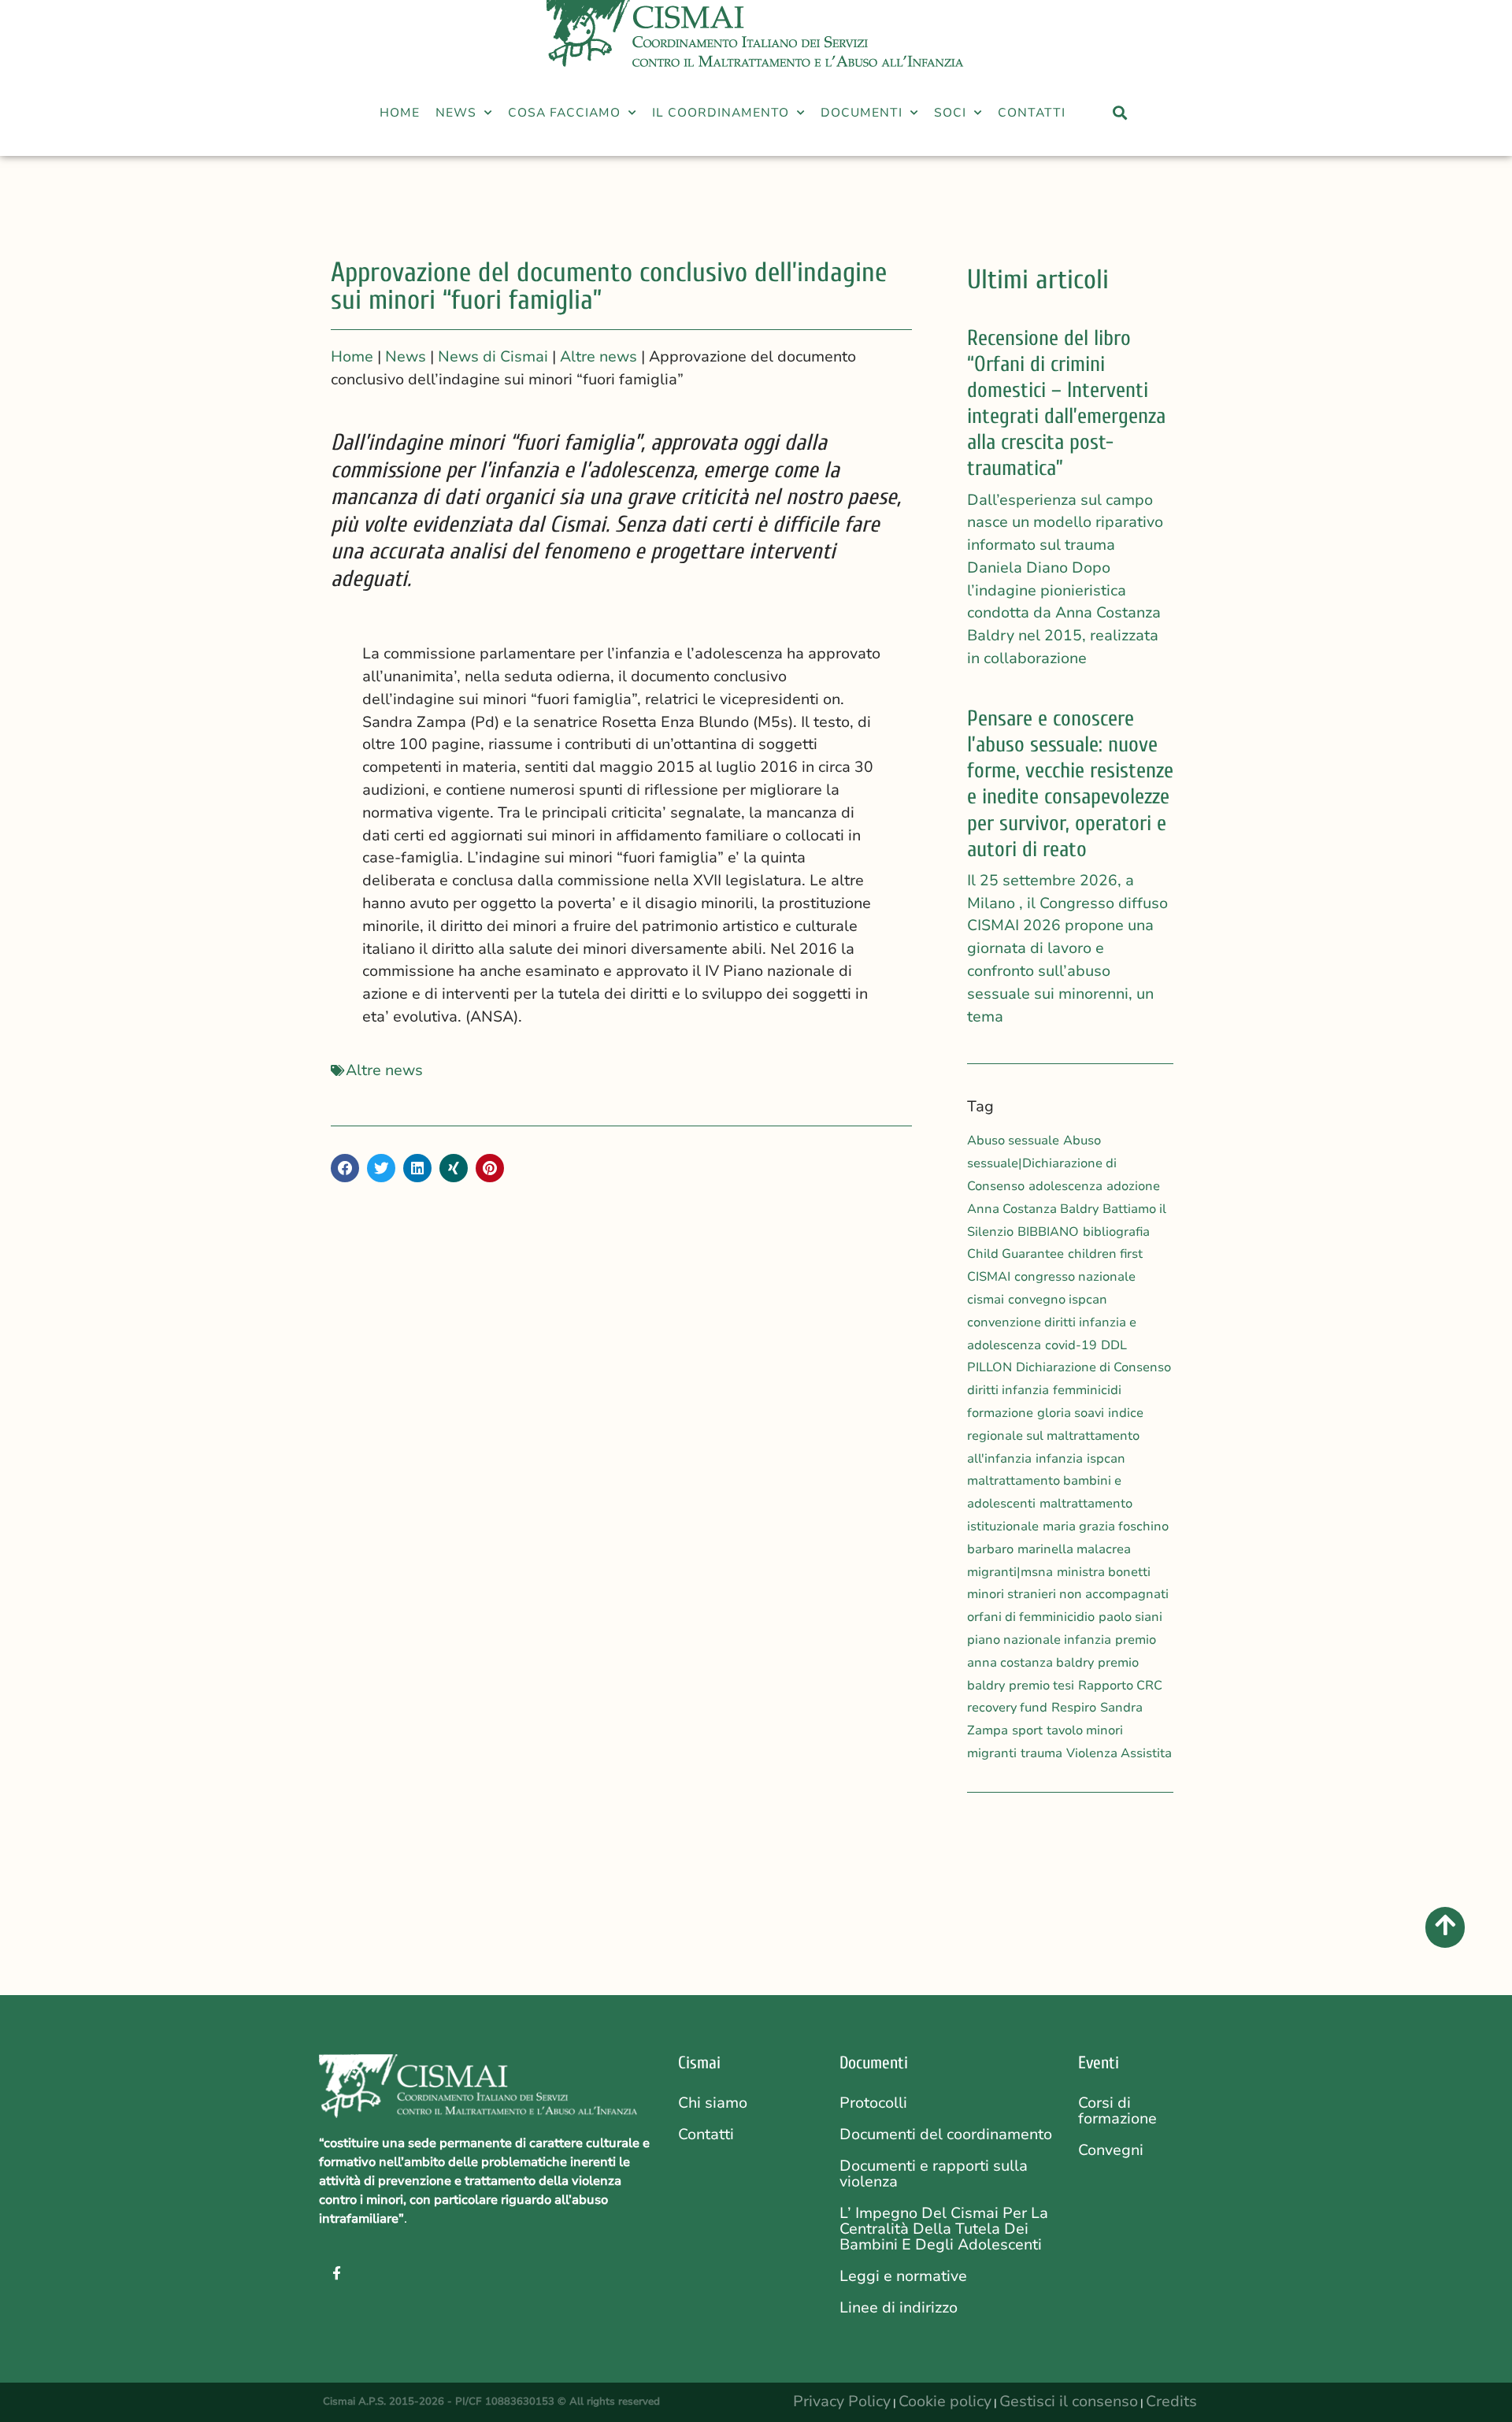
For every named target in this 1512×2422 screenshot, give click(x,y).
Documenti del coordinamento (946, 2135)
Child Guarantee (1015, 1254)
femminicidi (1087, 1390)
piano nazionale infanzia (1039, 1640)
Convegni (1111, 2150)
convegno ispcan (1058, 1300)
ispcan (1106, 1459)
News (456, 112)
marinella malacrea (1074, 1549)
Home (400, 112)
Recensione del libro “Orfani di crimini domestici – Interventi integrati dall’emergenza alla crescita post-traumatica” (1066, 403)
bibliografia (1116, 1232)
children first (1105, 1254)
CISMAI (989, 1277)
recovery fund (1007, 1708)
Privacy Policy (842, 2402)
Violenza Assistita (1119, 1753)
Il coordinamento (721, 112)
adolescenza (1065, 1186)
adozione (1133, 1186)
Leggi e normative (903, 2276)
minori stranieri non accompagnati (1068, 1594)
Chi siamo (713, 2103)
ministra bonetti (1104, 1572)
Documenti (862, 112)
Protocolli (873, 2103)
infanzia (1059, 1459)
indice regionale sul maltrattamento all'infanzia (1055, 1436)
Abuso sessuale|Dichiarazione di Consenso (1042, 1163)
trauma (1041, 1753)
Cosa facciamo (564, 112)
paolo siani (1130, 1617)
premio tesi (1041, 1686)
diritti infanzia (1008, 1390)
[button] (1080, 128)
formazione (1000, 1413)
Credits (1171, 2402)
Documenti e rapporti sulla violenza (934, 2174)
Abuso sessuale (1013, 1141)
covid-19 (1071, 1345)
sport (1027, 1730)
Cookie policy (945, 2402)
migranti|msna (1010, 1572)
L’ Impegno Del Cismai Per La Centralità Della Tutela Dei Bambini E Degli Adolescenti (944, 2229)
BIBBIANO (1048, 1232)
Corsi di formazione (1117, 2111)
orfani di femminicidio (1031, 1617)
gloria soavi (1071, 1413)
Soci (950, 112)
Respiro (1074, 1708)
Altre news (384, 1070)
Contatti (1032, 112)
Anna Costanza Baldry (1033, 1209)
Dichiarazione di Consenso (1093, 1367)
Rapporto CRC (1120, 1686)
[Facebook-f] (336, 2272)
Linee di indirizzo (899, 2308)
